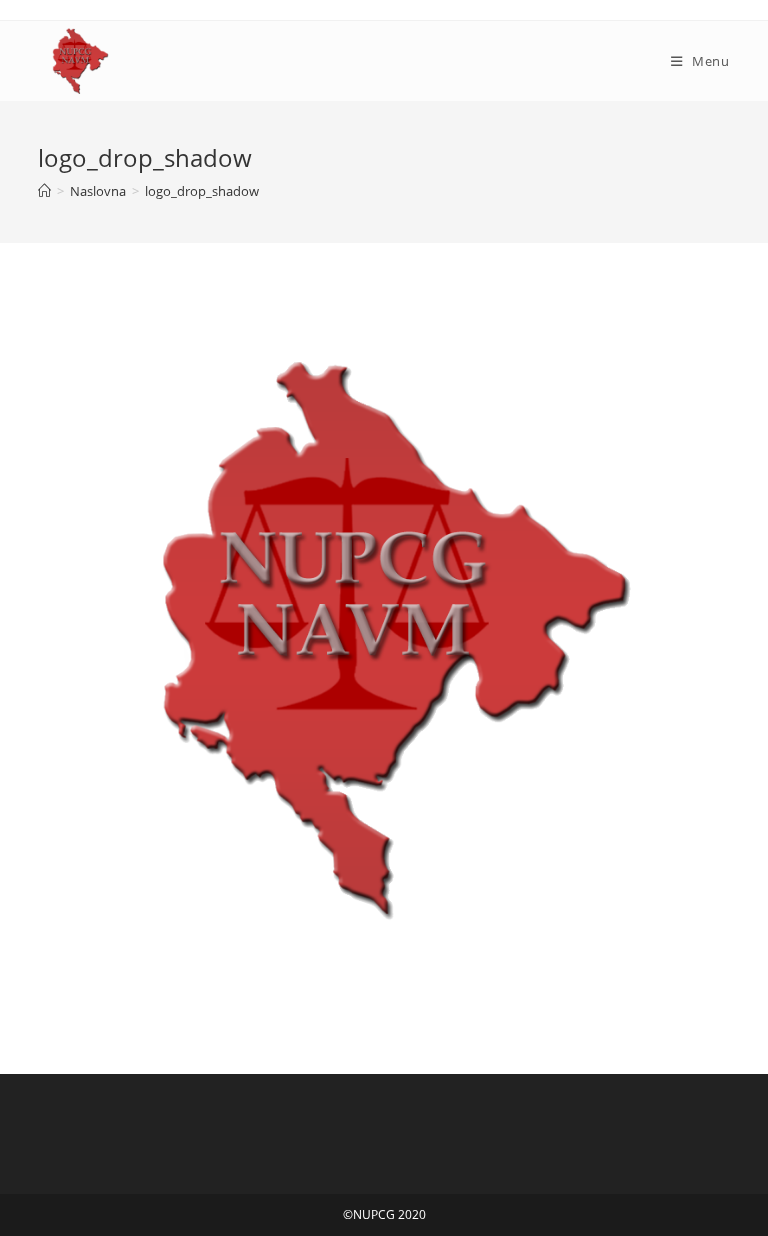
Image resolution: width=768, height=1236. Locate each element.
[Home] (44, 191)
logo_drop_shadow (202, 191)
